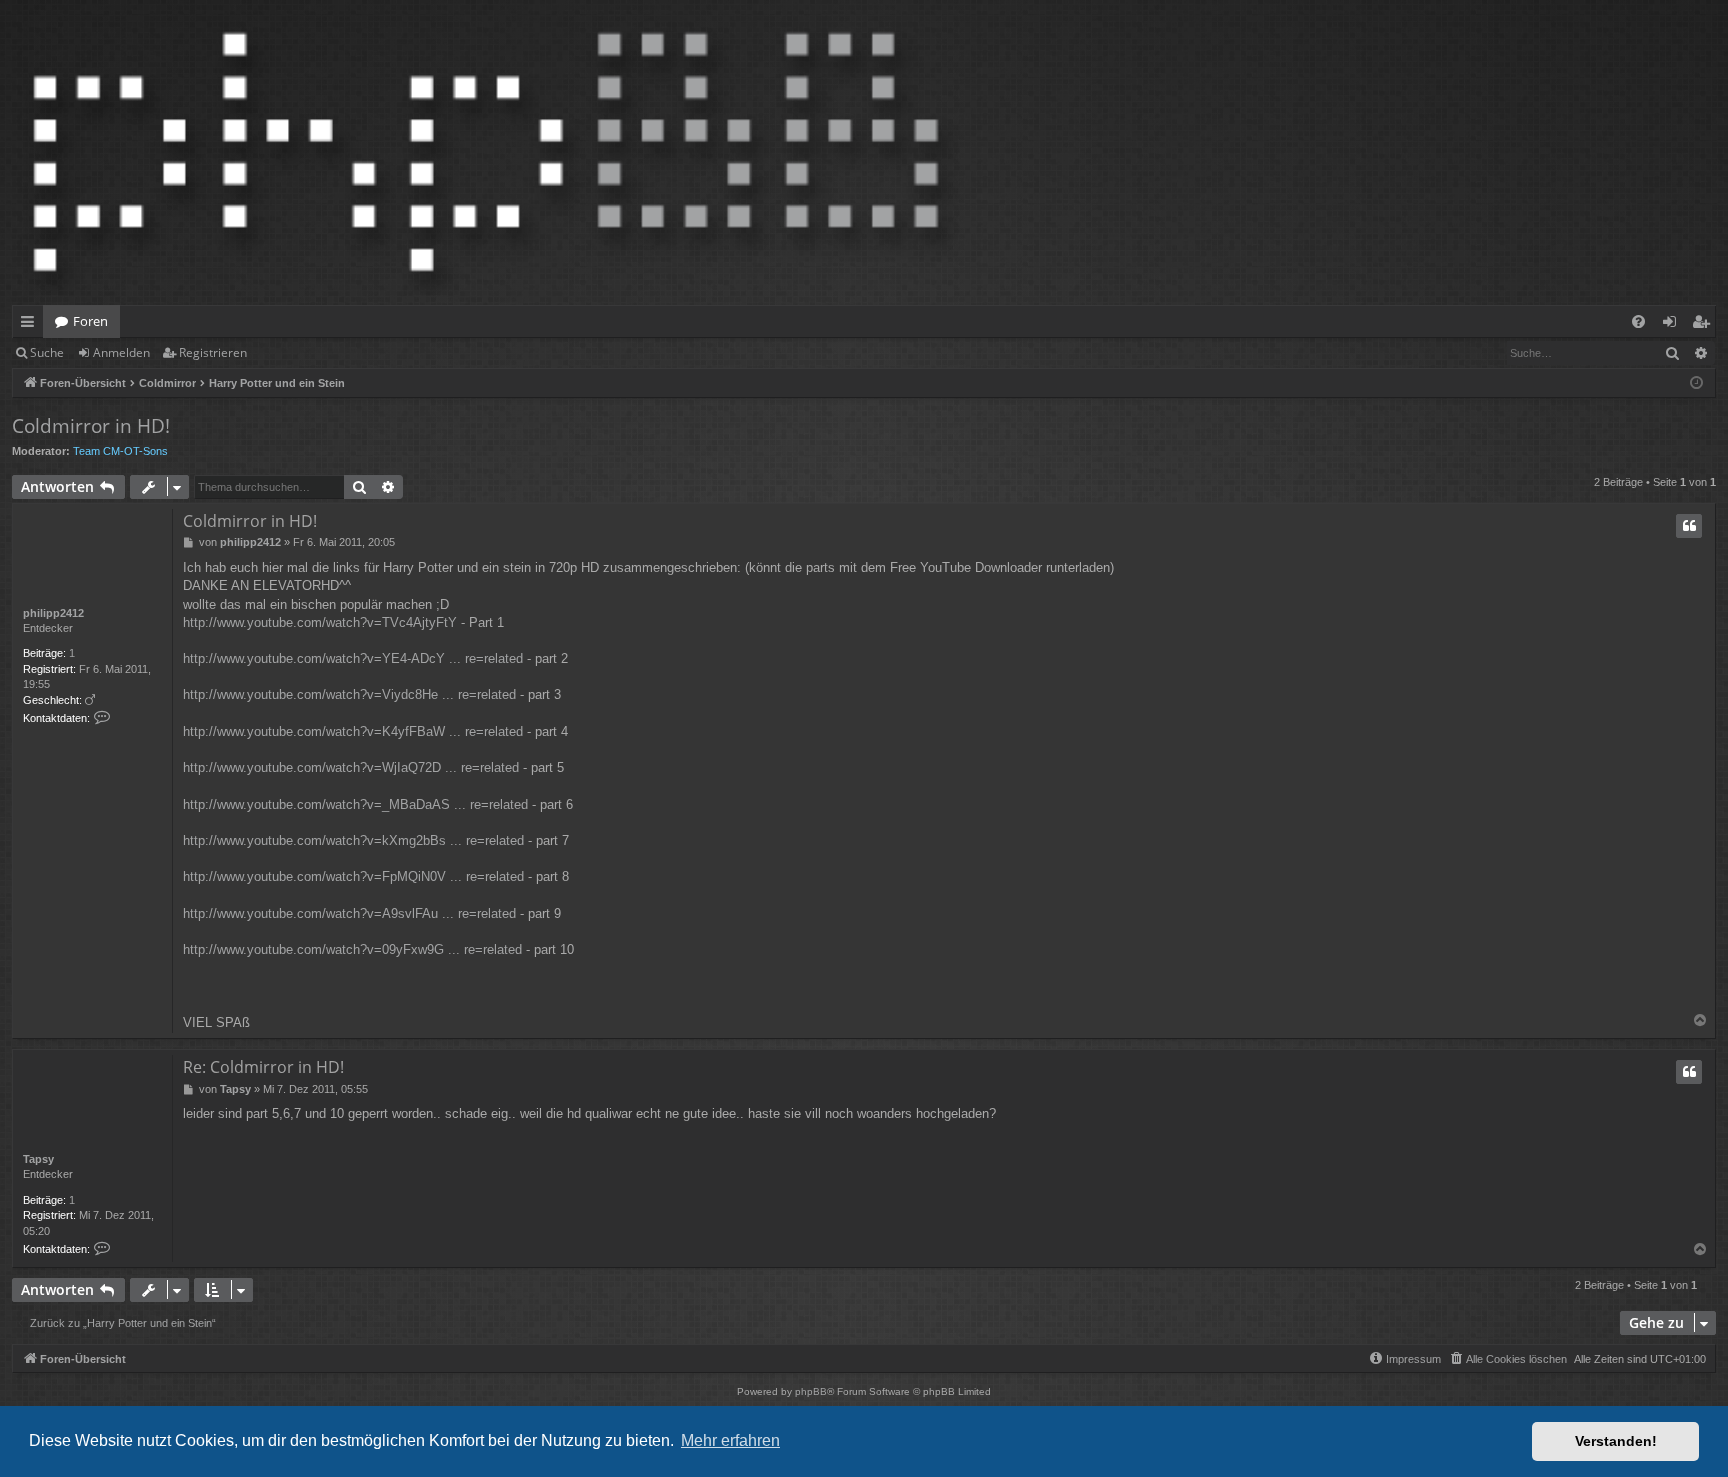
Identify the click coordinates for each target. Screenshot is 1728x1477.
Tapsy (38, 1159)
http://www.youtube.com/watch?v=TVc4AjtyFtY (320, 622)
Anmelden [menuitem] (1673, 325)
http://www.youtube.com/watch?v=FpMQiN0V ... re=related (353, 876)
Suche (47, 352)
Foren (90, 321)
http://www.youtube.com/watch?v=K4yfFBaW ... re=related (353, 731)
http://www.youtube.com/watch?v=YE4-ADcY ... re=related (353, 658)
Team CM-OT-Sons (120, 451)
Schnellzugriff (31, 325)
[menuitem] (1638, 321)
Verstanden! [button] (1616, 1441)
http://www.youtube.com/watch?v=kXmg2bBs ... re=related (353, 840)
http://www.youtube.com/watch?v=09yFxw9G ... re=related (352, 949)
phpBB (811, 1391)
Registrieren (213, 352)
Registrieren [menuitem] (1704, 325)
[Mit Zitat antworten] (1689, 526)
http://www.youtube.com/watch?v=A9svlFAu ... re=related (349, 913)
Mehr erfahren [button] (730, 1440)
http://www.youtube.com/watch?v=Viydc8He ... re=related (349, 694)
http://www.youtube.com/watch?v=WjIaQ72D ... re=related (351, 767)
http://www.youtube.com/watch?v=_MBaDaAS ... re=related (355, 804)
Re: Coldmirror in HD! (263, 1067)
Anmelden (121, 352)
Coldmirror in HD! (91, 426)
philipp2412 (53, 613)
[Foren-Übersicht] (486, 152)
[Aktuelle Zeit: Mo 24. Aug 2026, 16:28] (1696, 383)
